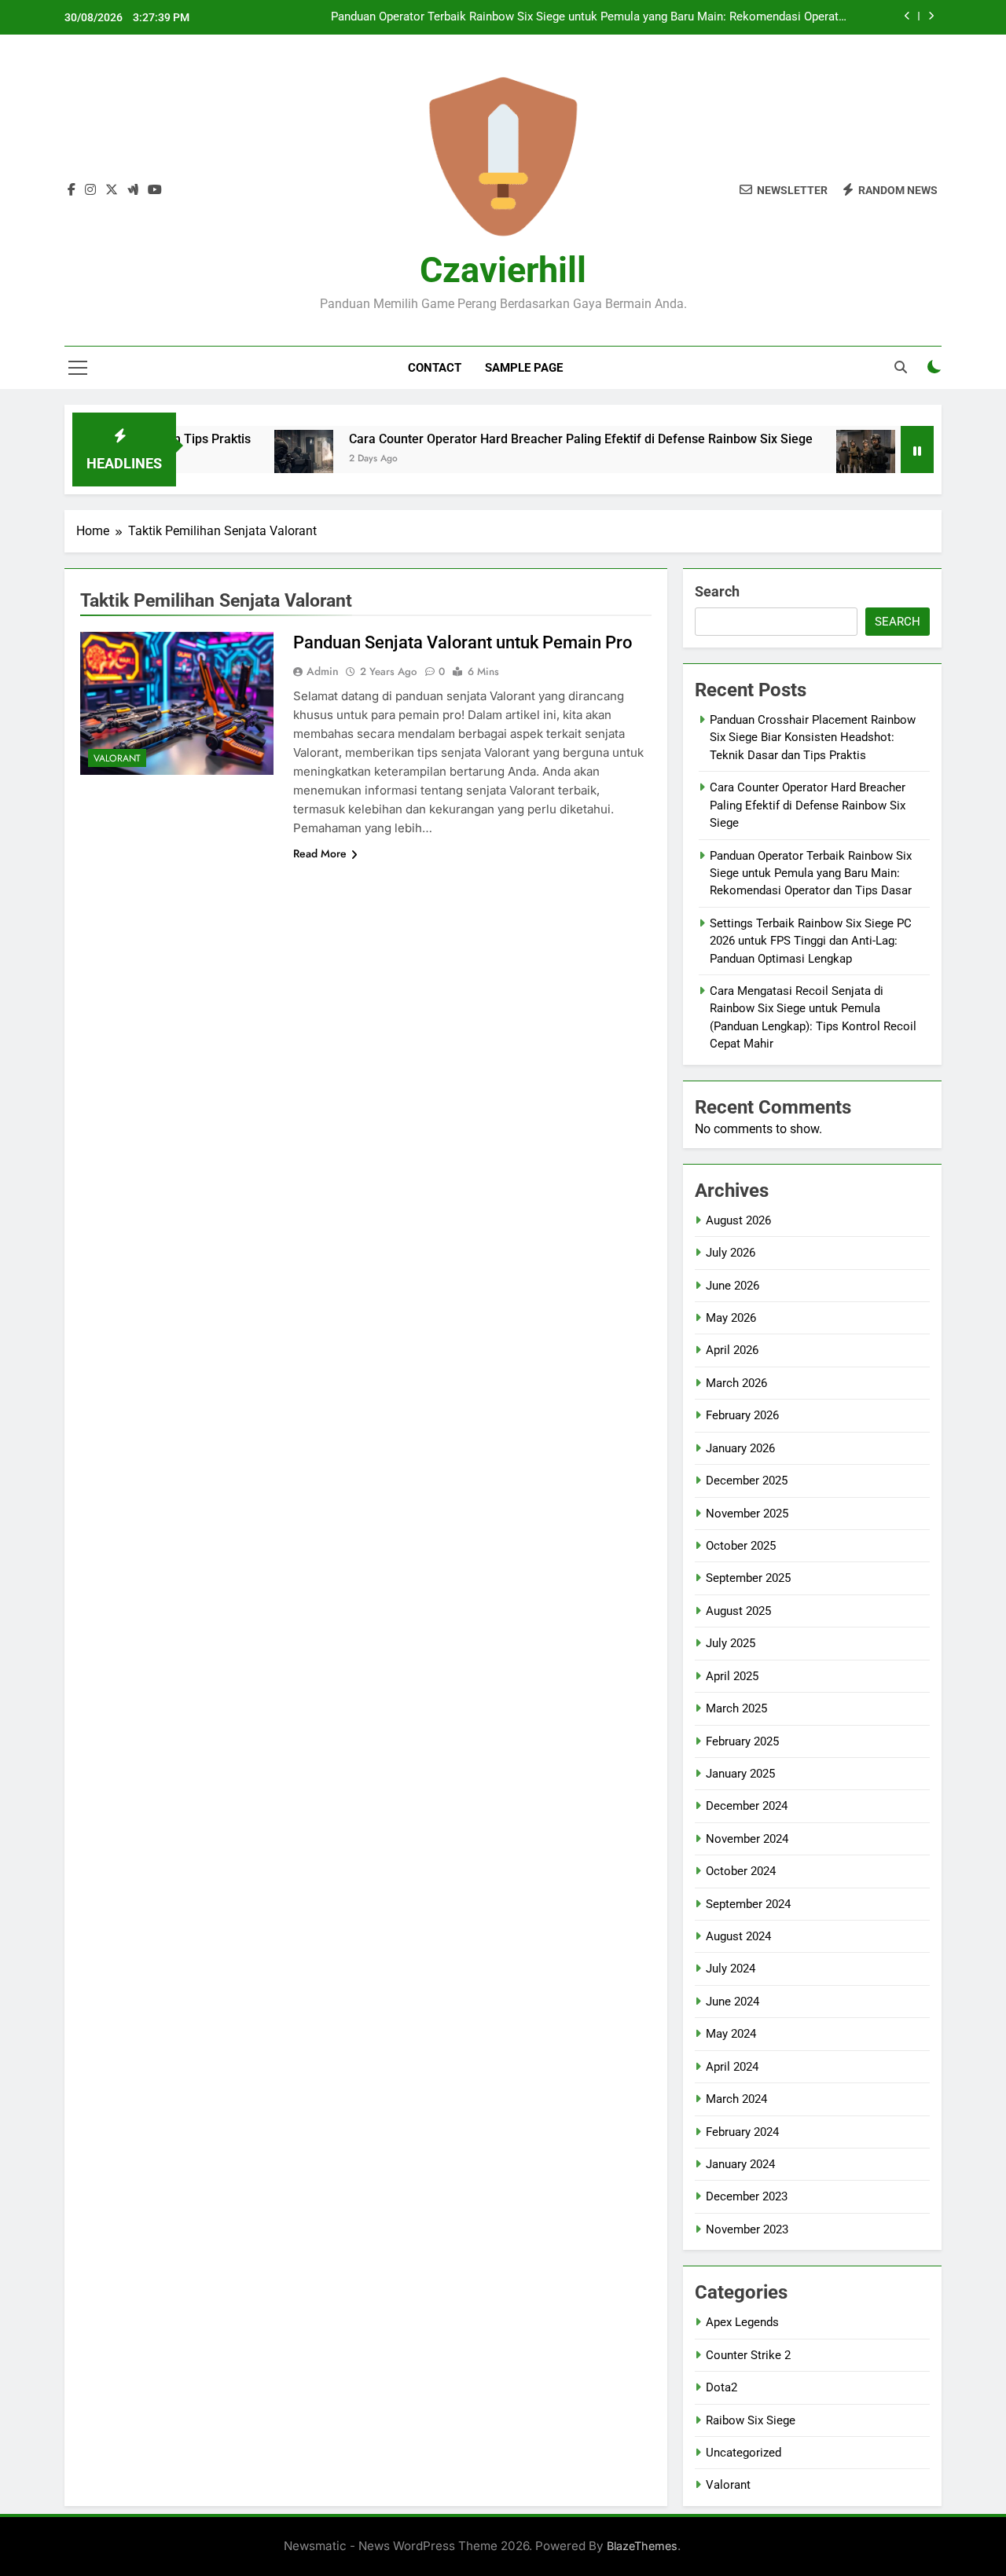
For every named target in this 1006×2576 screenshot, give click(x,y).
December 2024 (747, 1806)
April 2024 (732, 2067)
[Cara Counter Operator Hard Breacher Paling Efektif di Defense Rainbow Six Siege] (255, 459)
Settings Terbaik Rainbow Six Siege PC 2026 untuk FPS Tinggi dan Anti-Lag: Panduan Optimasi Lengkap (811, 941)
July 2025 (731, 1643)
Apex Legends (742, 2322)
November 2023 (747, 2229)
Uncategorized (743, 2453)
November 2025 (747, 1514)
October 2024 (741, 1871)
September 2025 (748, 1578)
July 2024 (731, 1969)
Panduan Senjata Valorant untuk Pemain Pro (463, 642)
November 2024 (747, 1839)
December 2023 (747, 2196)
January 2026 (740, 1448)
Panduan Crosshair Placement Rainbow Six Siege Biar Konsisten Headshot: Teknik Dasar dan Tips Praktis (813, 738)
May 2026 (731, 1318)
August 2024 (738, 1936)
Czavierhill (503, 270)
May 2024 (731, 2034)
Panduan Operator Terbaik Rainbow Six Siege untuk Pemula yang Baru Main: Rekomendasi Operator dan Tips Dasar (590, 17)
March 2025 (736, 1708)
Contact (435, 368)
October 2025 (741, 1546)
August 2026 (738, 1220)
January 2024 (740, 2164)
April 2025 (732, 1676)
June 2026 (732, 1286)
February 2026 (742, 1415)
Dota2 (721, 2387)
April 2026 (732, 1350)
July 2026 (731, 1253)
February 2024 (742, 2132)
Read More (320, 853)
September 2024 (748, 1904)
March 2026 (736, 1383)
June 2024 (732, 2002)
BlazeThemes (642, 2546)
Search (717, 591)
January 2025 (740, 1774)
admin (323, 671)
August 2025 (738, 1611)
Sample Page (524, 368)
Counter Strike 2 (748, 2355)
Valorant (117, 758)
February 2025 (742, 1741)
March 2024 (736, 2099)
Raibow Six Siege (751, 2420)
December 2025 (747, 1481)
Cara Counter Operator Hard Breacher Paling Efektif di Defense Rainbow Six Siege (532, 439)
